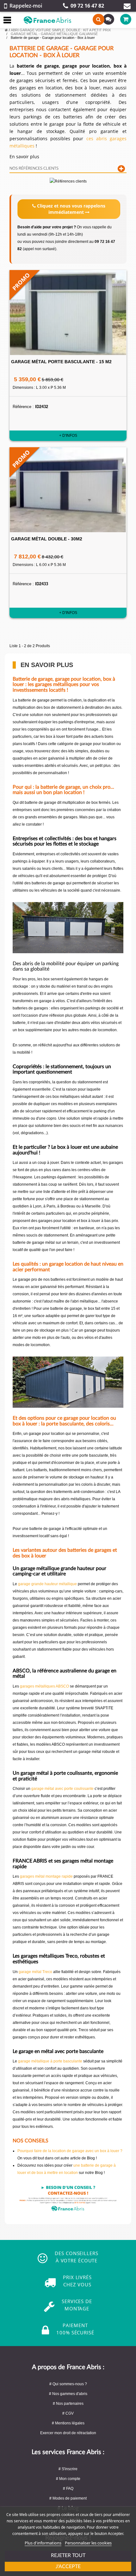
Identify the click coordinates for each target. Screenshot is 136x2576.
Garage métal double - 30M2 (47, 539)
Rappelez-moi (26, 6)
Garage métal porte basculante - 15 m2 (61, 362)
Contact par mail (127, 6)
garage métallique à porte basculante (50, 2061)
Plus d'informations (43, 2543)
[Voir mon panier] (122, 19)
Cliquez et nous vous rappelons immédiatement (71, 209)
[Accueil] (6, 30)
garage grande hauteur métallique (47, 1584)
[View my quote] (107, 19)
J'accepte (68, 2567)
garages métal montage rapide (46, 1876)
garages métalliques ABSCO (44, 1686)
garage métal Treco (35, 1972)
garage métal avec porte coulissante (62, 1789)
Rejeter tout (68, 2555)
